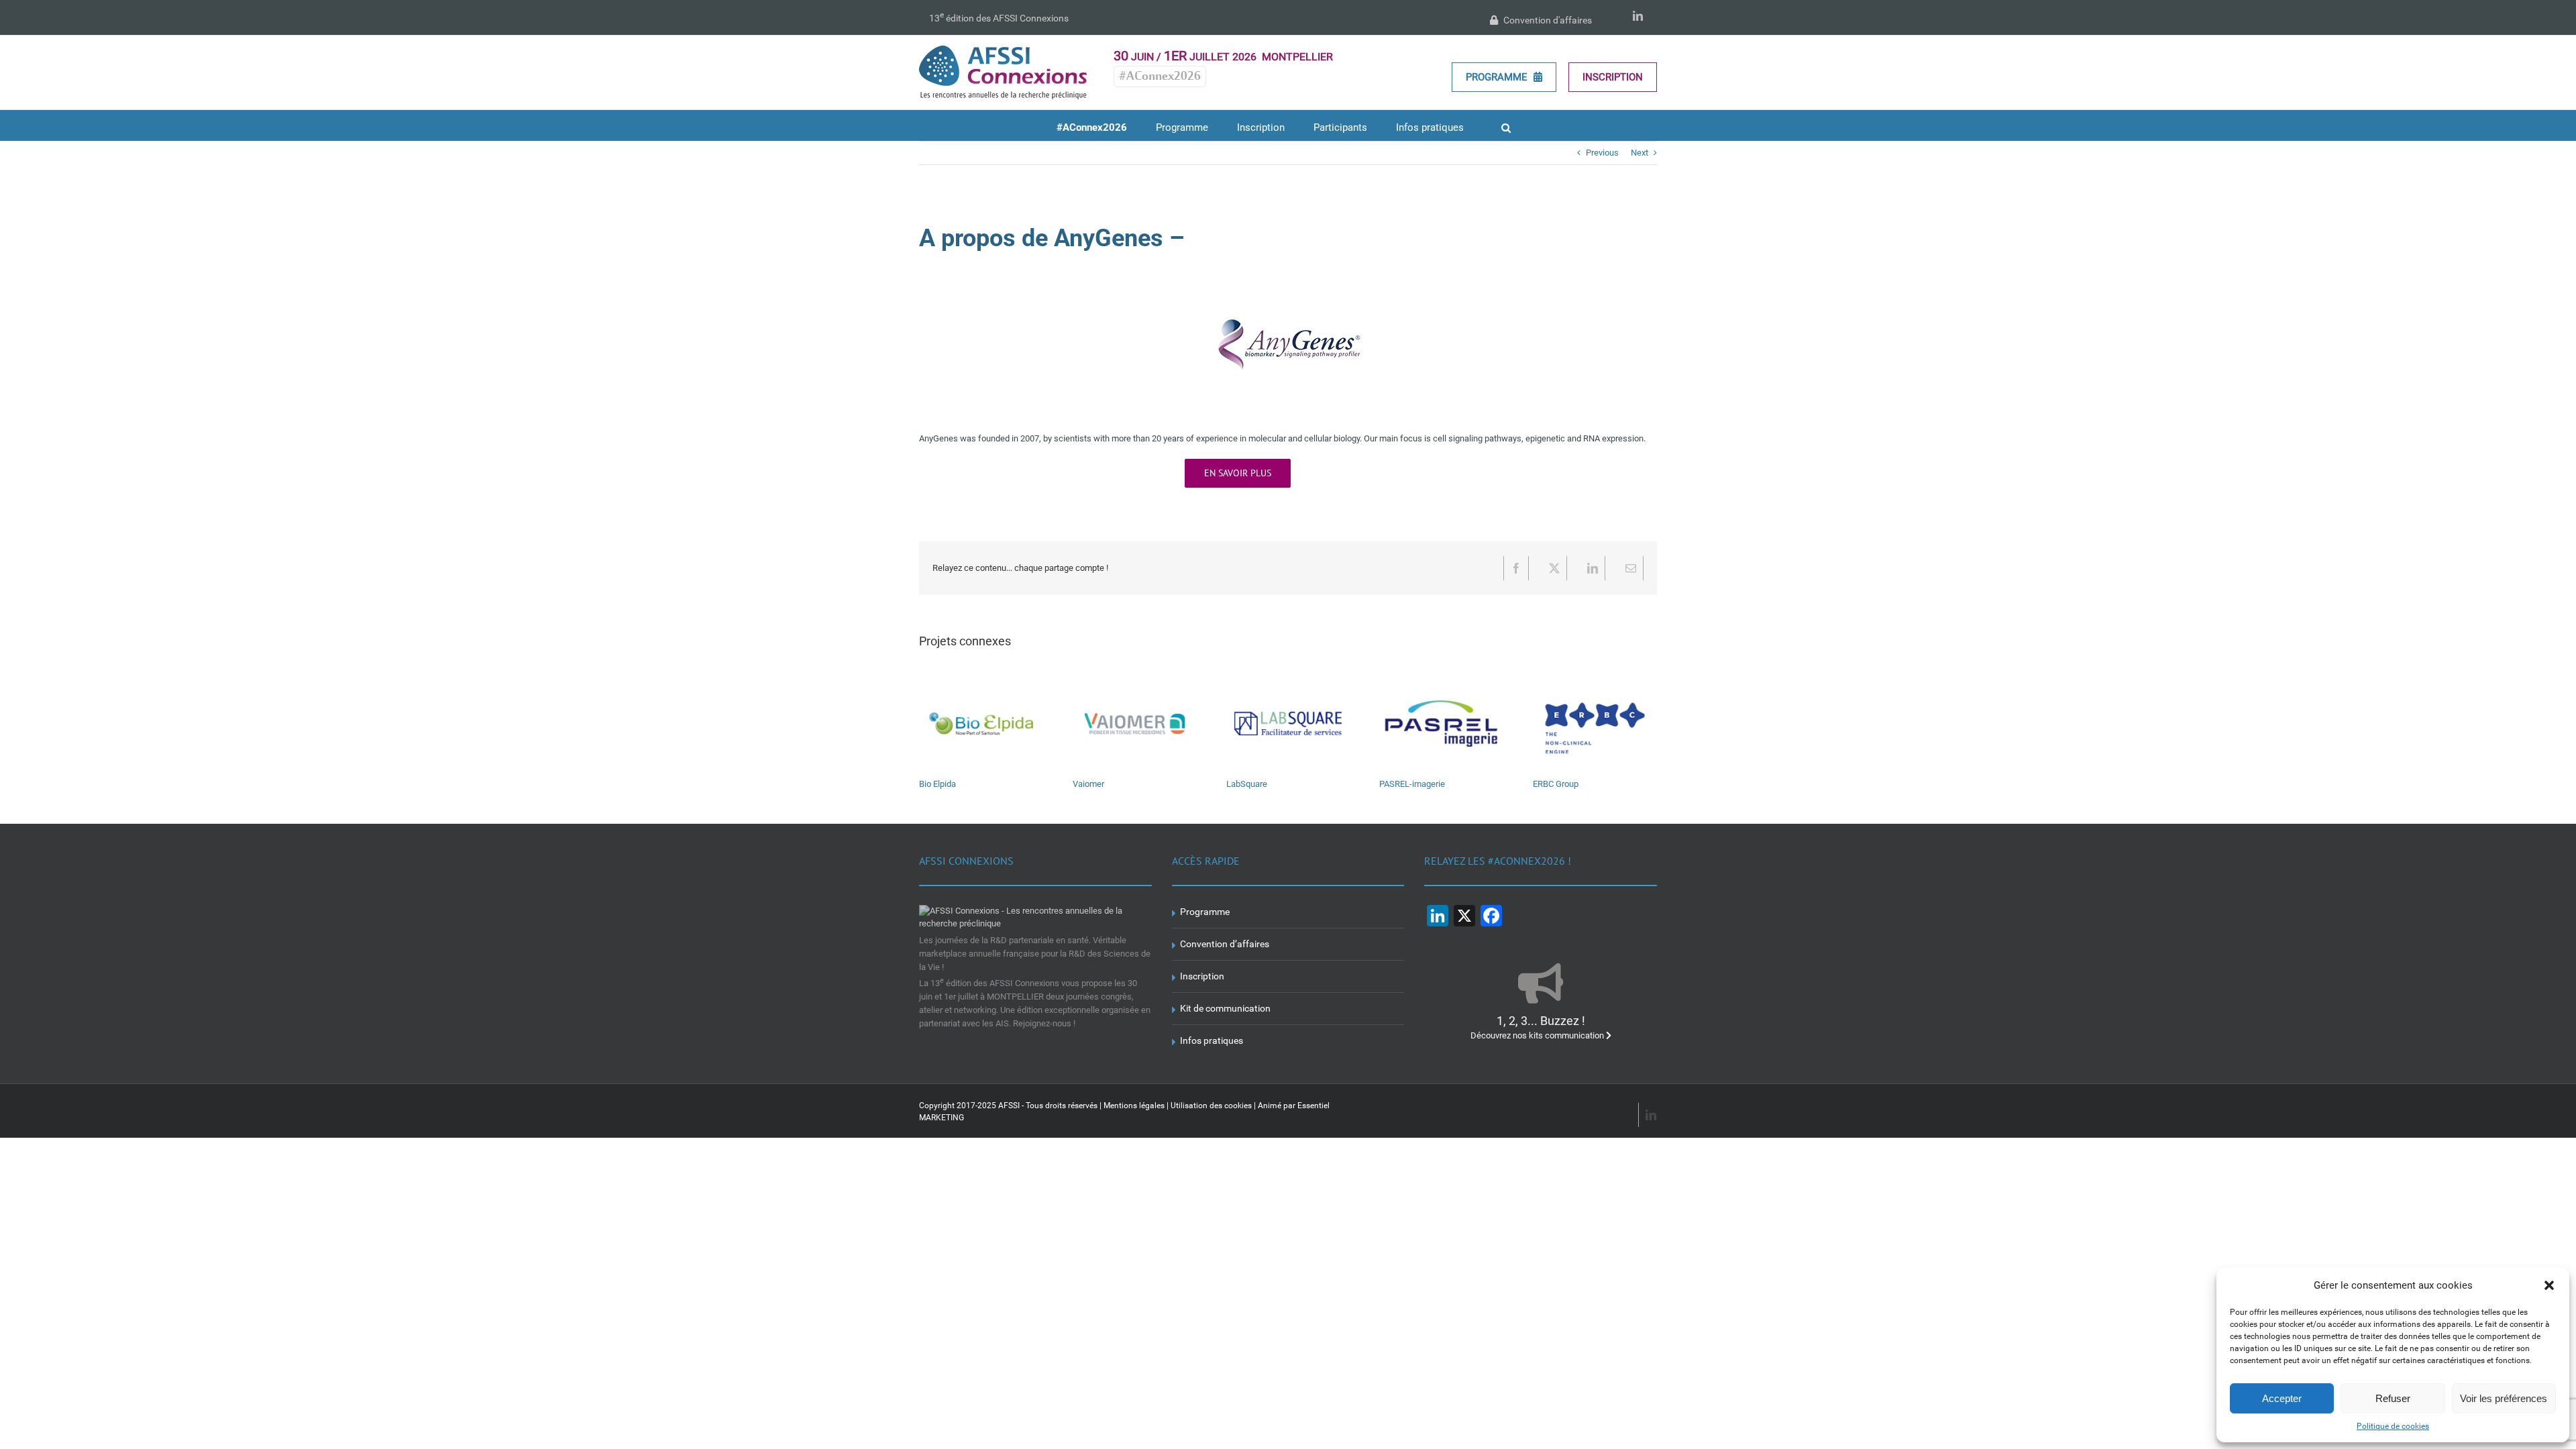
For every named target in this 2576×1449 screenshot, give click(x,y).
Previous (1602, 153)
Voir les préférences (2504, 1398)
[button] (2549, 1285)
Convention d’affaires (1225, 944)
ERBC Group (1556, 784)
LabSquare (1247, 784)
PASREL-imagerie (1412, 784)
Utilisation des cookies (1211, 1106)
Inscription (1613, 77)
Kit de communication (1225, 1008)
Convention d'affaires (1547, 20)
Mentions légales (1134, 1106)
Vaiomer (1088, 784)
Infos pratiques (1212, 1040)
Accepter (2282, 1398)
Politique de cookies (2393, 1426)
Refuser (2393, 1398)
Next (1640, 153)
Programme (1498, 77)
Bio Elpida (937, 784)
